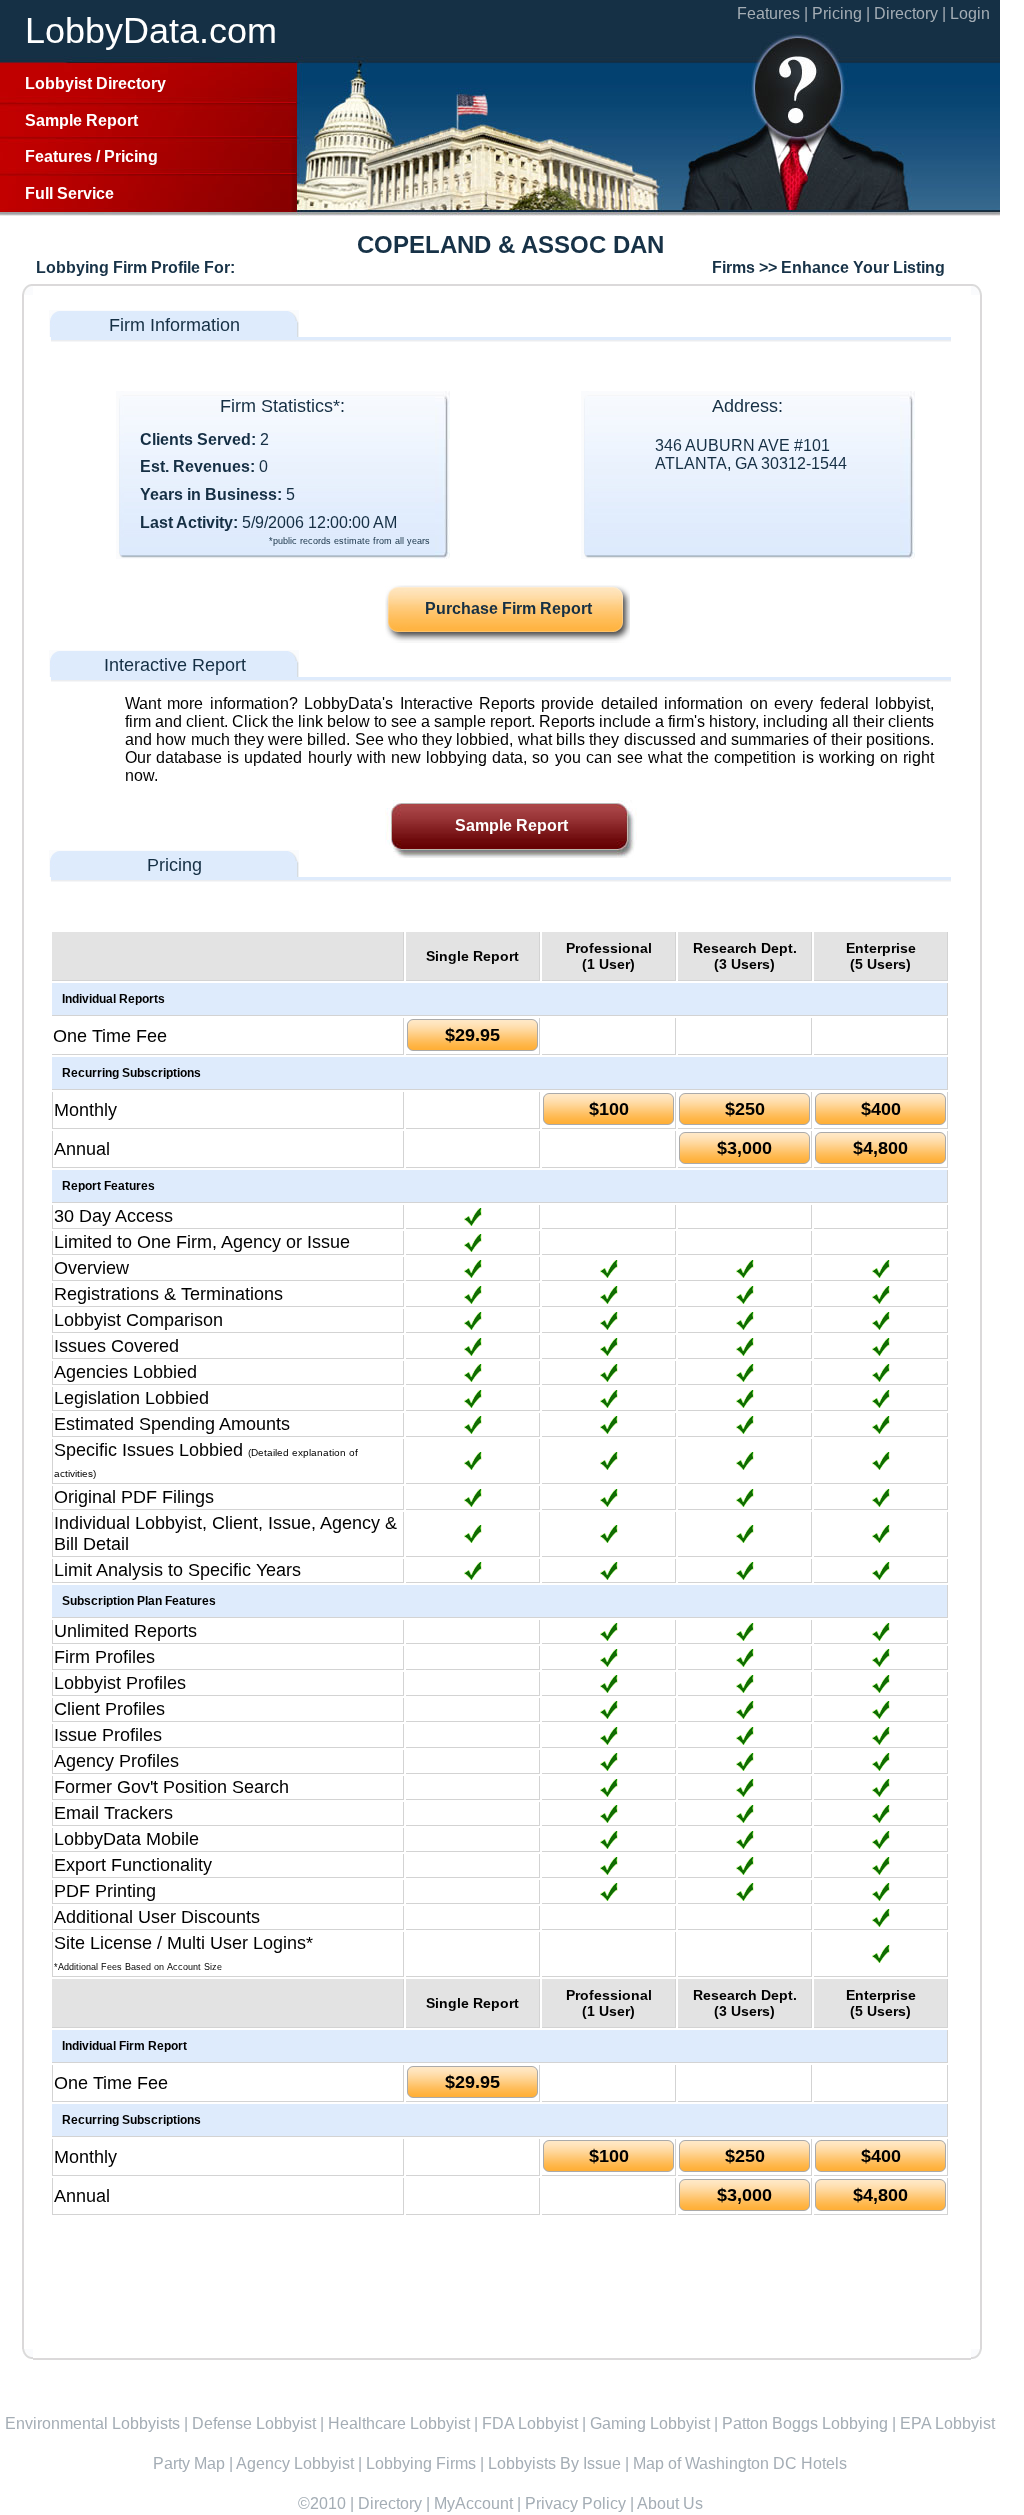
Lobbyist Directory (95, 83)
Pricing (131, 156)
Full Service (69, 193)
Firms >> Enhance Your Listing (828, 267)
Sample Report (81, 120)
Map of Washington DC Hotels (740, 2463)
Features (58, 156)
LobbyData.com (151, 30)
